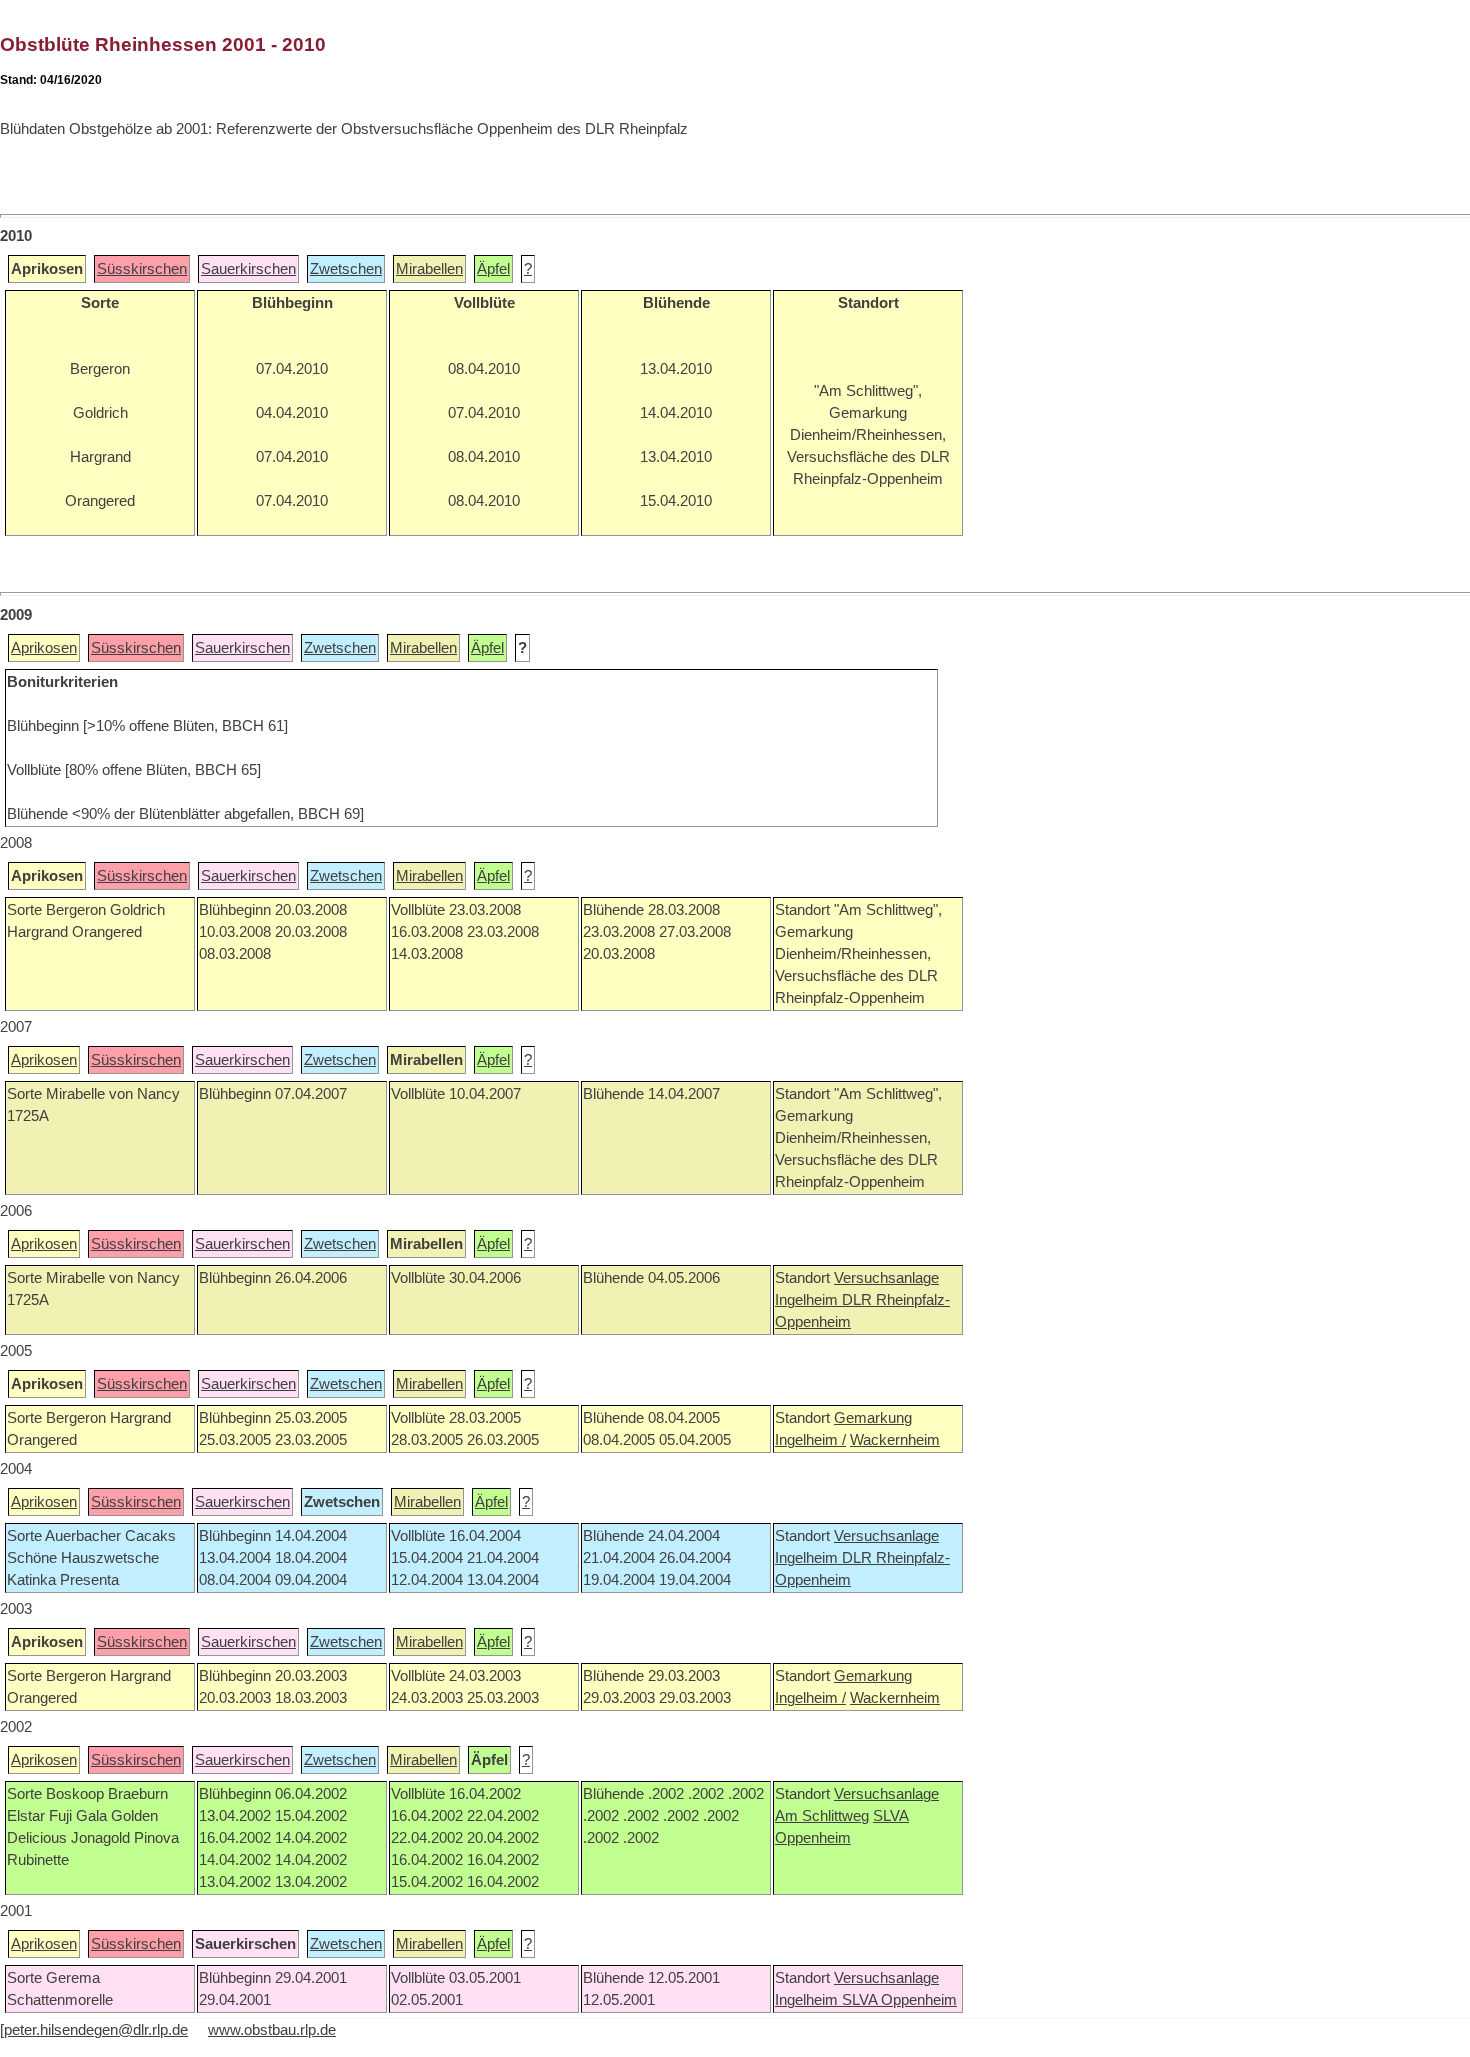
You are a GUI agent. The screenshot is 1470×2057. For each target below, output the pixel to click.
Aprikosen (44, 648)
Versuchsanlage (886, 1278)
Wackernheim (895, 1440)
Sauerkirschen (248, 269)
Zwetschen (346, 269)
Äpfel (493, 269)
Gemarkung (873, 1418)
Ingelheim (808, 1300)
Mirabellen (429, 269)
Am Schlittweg (822, 1816)
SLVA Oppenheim (899, 2000)
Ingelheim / (810, 1440)
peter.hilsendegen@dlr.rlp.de (96, 2030)
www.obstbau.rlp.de (272, 2030)
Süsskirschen (142, 269)
